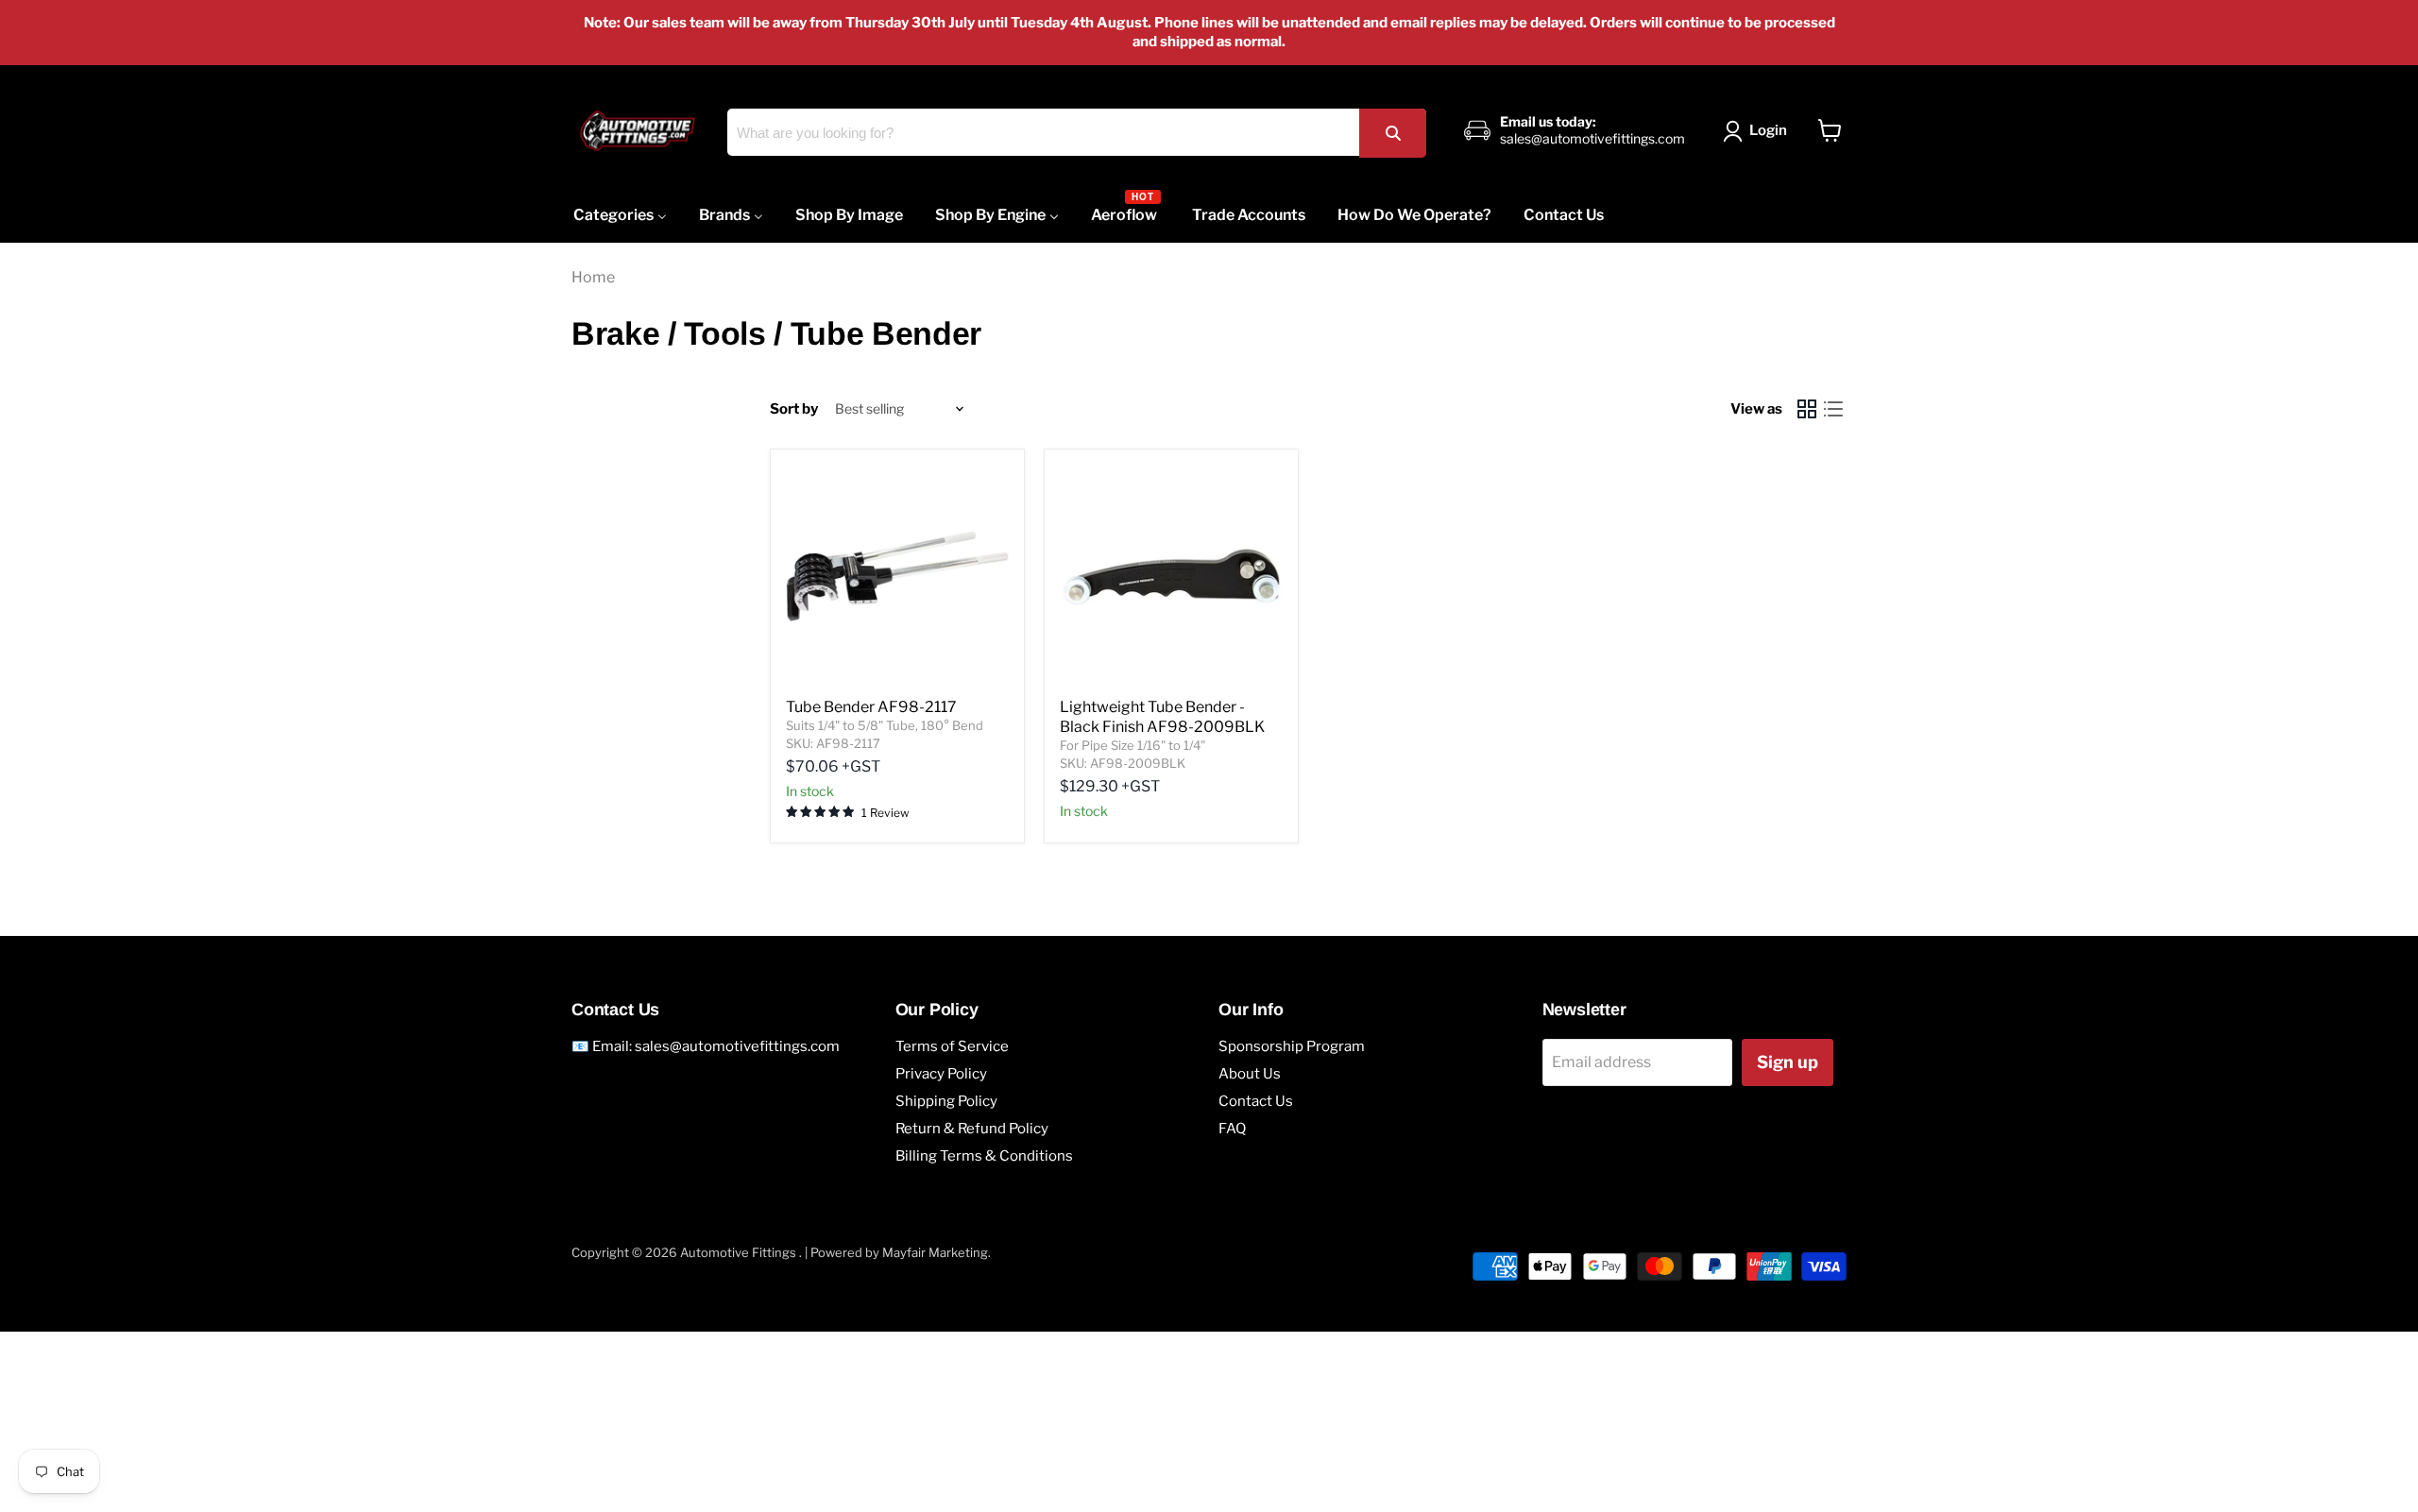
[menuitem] (620, 215)
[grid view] (1807, 409)
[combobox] (1077, 132)
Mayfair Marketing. (937, 1252)
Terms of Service (952, 1046)
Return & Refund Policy (972, 1129)
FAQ (1232, 1129)
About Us (1250, 1074)
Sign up (1788, 1062)
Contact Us (1256, 1101)
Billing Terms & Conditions (984, 1156)
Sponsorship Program (1292, 1046)
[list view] (1833, 409)
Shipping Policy (946, 1101)
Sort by (794, 409)
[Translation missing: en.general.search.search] (1392, 133)
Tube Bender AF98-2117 (871, 707)
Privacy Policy (941, 1074)
